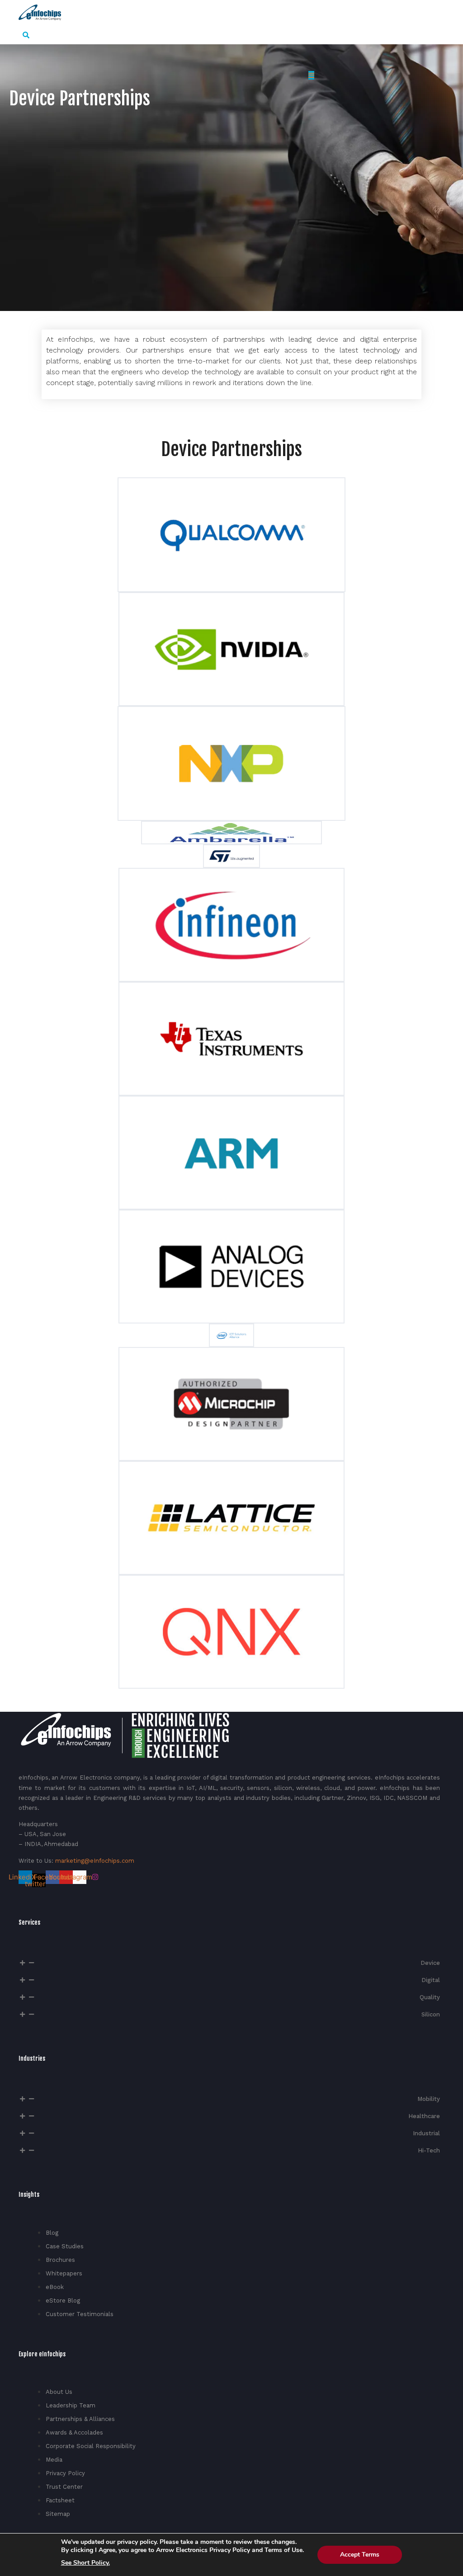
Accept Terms (360, 2555)
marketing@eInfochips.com (95, 1861)
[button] (26, 35)
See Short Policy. (85, 2563)
